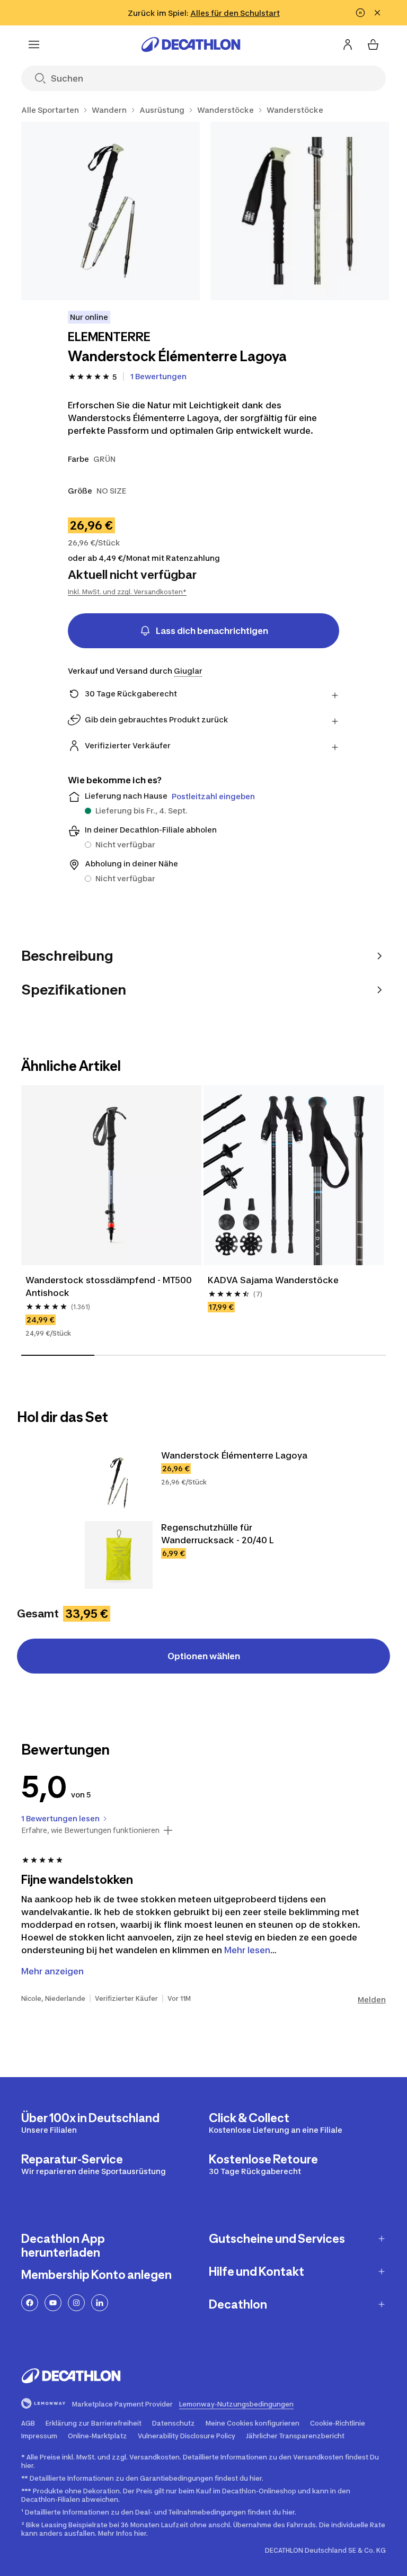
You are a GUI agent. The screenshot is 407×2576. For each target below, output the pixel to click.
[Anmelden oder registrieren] (348, 44)
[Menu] (34, 44)
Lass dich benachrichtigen (212, 631)
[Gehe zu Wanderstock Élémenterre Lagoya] (119, 1483)
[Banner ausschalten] (360, 13)
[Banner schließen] (377, 13)
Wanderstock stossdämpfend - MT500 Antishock (109, 1286)
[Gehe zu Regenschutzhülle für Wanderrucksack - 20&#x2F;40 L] (119, 1555)
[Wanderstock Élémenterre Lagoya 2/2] (300, 211)
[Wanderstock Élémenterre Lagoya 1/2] (110, 211)
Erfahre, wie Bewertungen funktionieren (90, 1830)
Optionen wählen (204, 1656)
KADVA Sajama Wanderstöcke (273, 1280)
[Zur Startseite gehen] (191, 44)
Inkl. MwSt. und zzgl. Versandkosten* (127, 592)
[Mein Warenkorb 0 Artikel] (373, 44)
